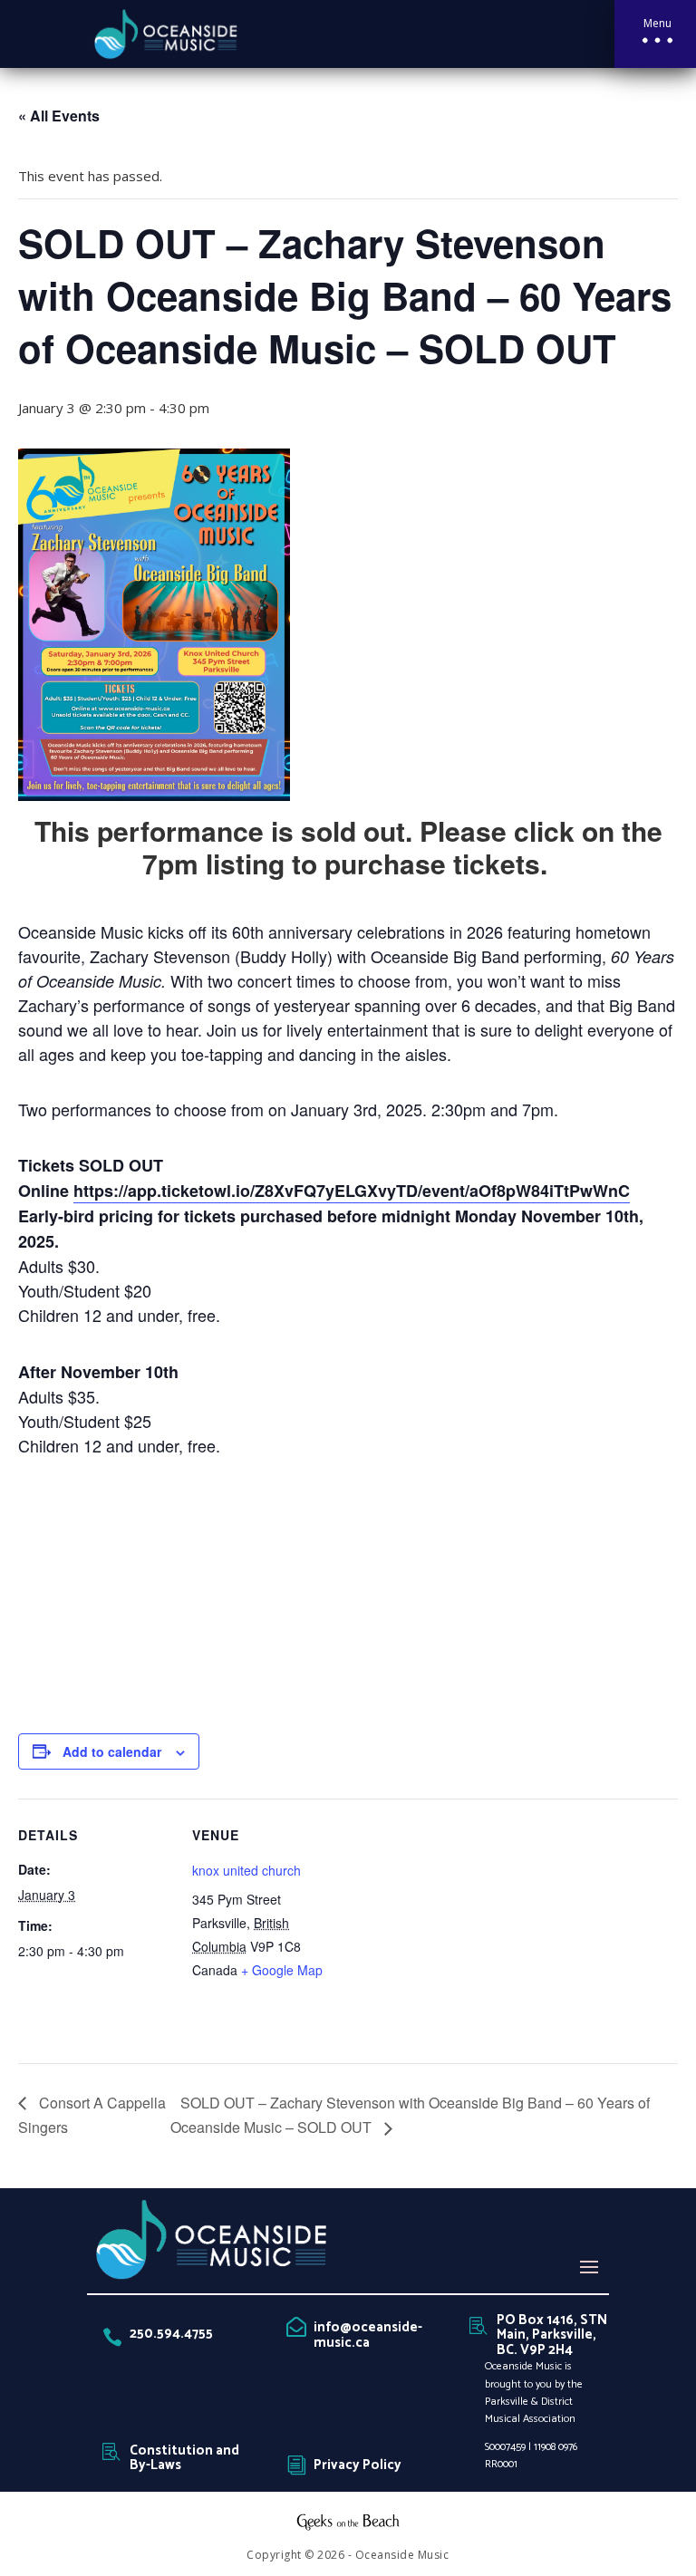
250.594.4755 (171, 2334)
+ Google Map (282, 1970)
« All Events (59, 116)
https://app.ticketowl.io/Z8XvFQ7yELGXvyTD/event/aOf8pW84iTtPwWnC (352, 1191)
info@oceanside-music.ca (368, 2335)
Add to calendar (112, 1751)
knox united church (246, 1870)
